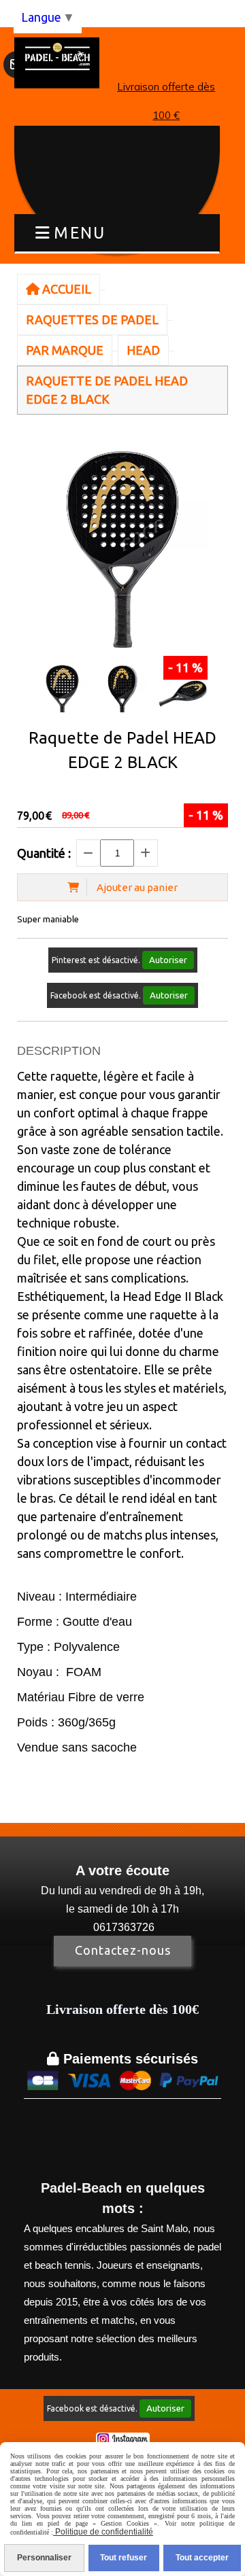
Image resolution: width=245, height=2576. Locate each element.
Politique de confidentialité (103, 2532)
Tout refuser (124, 2558)
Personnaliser (44, 2558)
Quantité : (44, 853)
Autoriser (168, 960)
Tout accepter (202, 2558)
